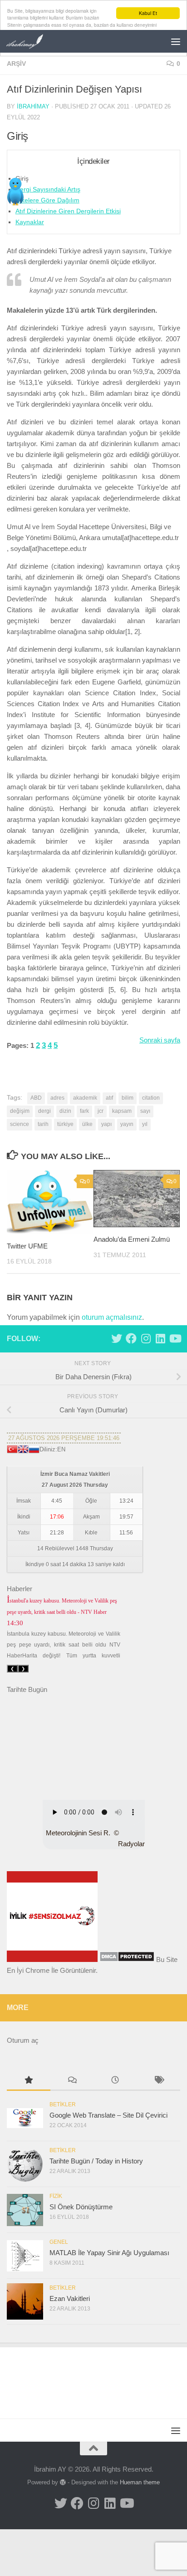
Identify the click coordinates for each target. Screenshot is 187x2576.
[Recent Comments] (72, 2081)
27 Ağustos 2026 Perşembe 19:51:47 (64, 1438)
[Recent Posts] (115, 2081)
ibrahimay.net (27, 1784)
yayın (127, 1124)
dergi (44, 1111)
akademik (85, 1098)
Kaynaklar (30, 222)
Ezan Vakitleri (70, 2298)
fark (84, 1111)
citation (151, 1098)
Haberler (20, 1589)
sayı (145, 1111)
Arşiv (16, 64)
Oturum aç (23, 2040)
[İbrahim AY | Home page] (32, 41)
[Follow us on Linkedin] (160, 1338)
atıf (109, 1098)
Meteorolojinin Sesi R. (78, 1833)
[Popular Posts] (29, 2081)
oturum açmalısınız (112, 1317)
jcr (101, 1111)
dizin (65, 1111)
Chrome (37, 1970)
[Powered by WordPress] (63, 2482)
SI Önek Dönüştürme (81, 2207)
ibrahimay (33, 106)
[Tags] (159, 2081)
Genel (59, 2242)
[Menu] (176, 41)
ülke (87, 1124)
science (20, 1124)
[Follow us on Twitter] (117, 1338)
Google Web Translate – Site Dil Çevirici (108, 2115)
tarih (43, 1124)
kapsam (122, 1111)
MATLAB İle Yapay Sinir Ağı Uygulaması (109, 2253)
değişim (20, 1111)
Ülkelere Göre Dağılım (47, 200)
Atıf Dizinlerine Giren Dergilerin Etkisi (68, 211)
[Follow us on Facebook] (131, 1338)
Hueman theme (140, 2482)
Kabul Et (148, 13)
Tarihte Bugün (27, 1689)
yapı (106, 1124)
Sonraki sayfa (160, 1040)
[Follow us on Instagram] (146, 1338)
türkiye (65, 1124)
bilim (128, 1098)
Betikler (63, 2104)
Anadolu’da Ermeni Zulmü (132, 1239)
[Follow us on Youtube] (175, 1338)
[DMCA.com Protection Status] (127, 1959)
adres (57, 1098)
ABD (36, 1098)
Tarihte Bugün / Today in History (96, 2161)
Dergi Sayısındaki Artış (48, 189)
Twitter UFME (27, 1246)
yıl (145, 1124)
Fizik (56, 2196)
